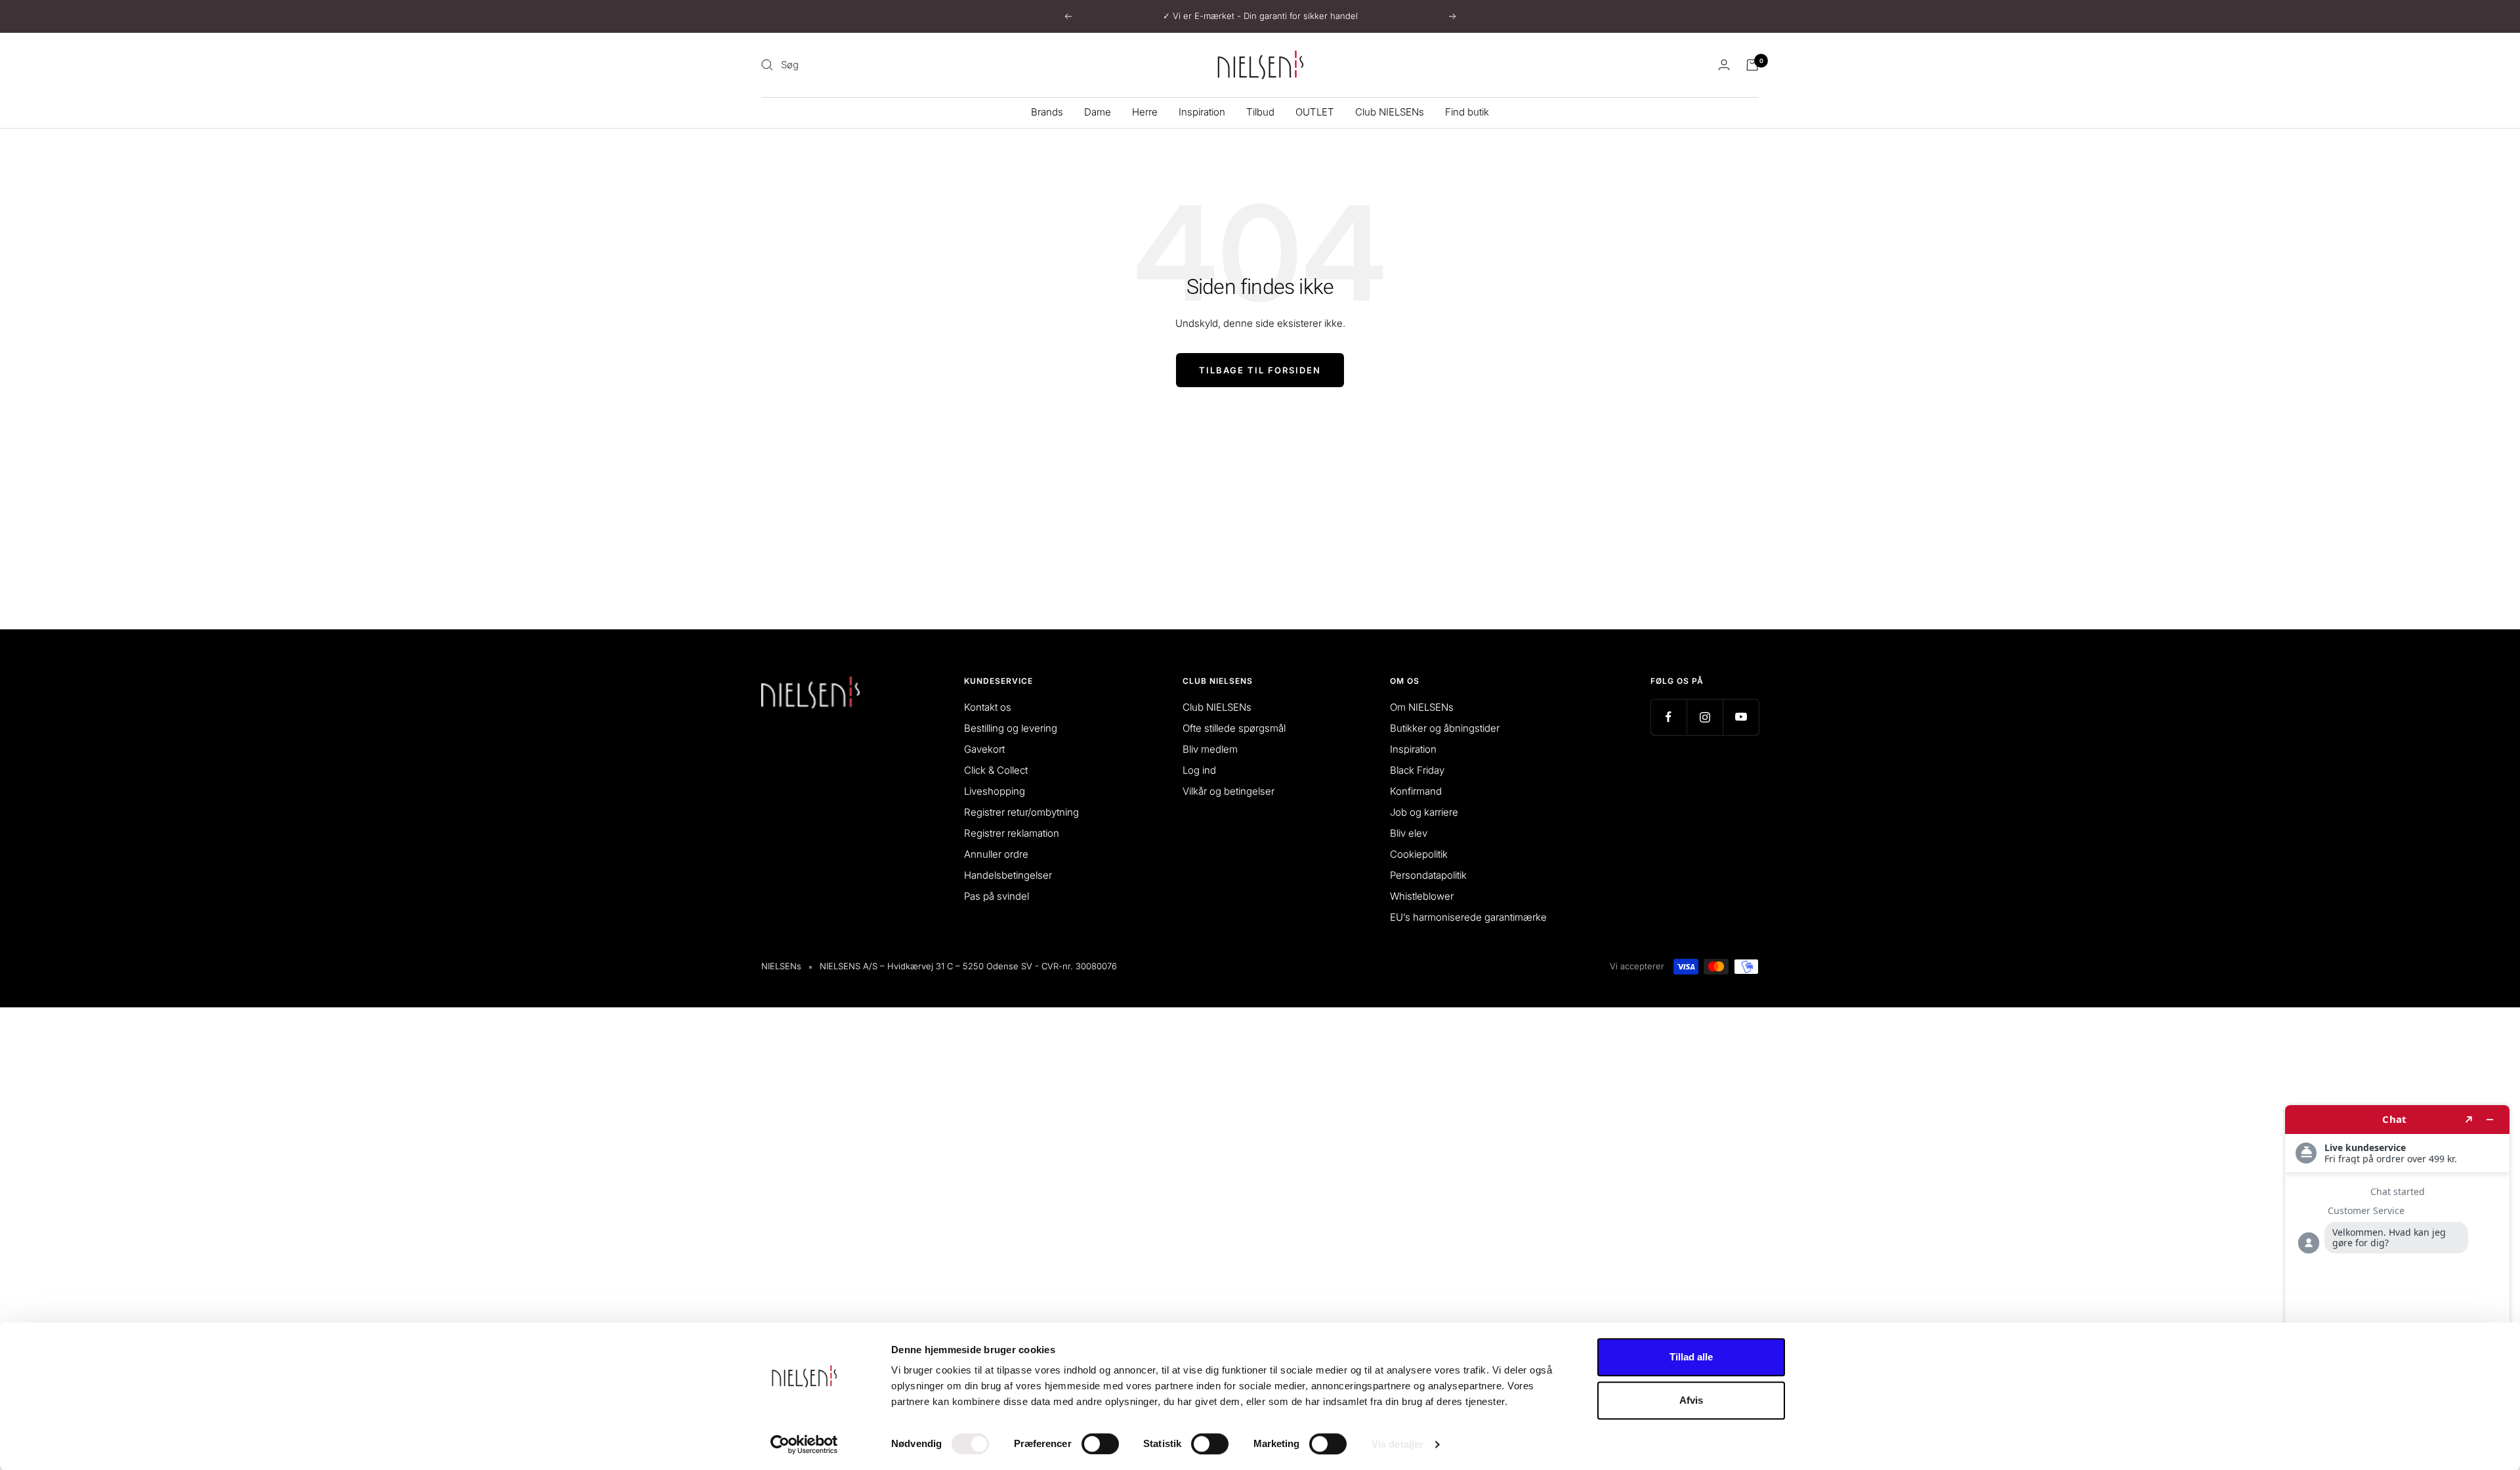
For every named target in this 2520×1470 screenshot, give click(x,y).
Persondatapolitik (1428, 875)
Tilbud (1260, 112)
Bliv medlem (1210, 749)
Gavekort (984, 749)
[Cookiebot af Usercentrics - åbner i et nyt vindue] (804, 1444)
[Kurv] (1752, 65)
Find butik (1467, 112)
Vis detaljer (1397, 1444)
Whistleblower (1422, 896)
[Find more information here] (2397, 1282)
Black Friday (1417, 770)
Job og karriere (1424, 812)
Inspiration (1202, 112)
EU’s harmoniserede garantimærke (1468, 917)
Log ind (1199, 770)
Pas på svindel (997, 896)
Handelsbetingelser (1008, 875)
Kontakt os (988, 707)
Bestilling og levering (1011, 728)
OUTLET (1315, 112)
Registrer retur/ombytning (1021, 812)
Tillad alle (1691, 1357)
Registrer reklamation (1012, 833)
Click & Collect (996, 770)
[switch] (1100, 1444)
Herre (1145, 112)
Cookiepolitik (1419, 854)
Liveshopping (995, 791)
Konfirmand (1416, 791)
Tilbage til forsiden (1260, 370)
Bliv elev (1409, 833)
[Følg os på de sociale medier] (1669, 717)
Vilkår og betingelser (1228, 791)
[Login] (1724, 65)
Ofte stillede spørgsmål (1234, 728)
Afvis (1691, 1400)
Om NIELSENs (1422, 707)
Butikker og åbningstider (1445, 728)
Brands (1047, 112)
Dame (1098, 112)
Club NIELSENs (1390, 112)
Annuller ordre (996, 854)
